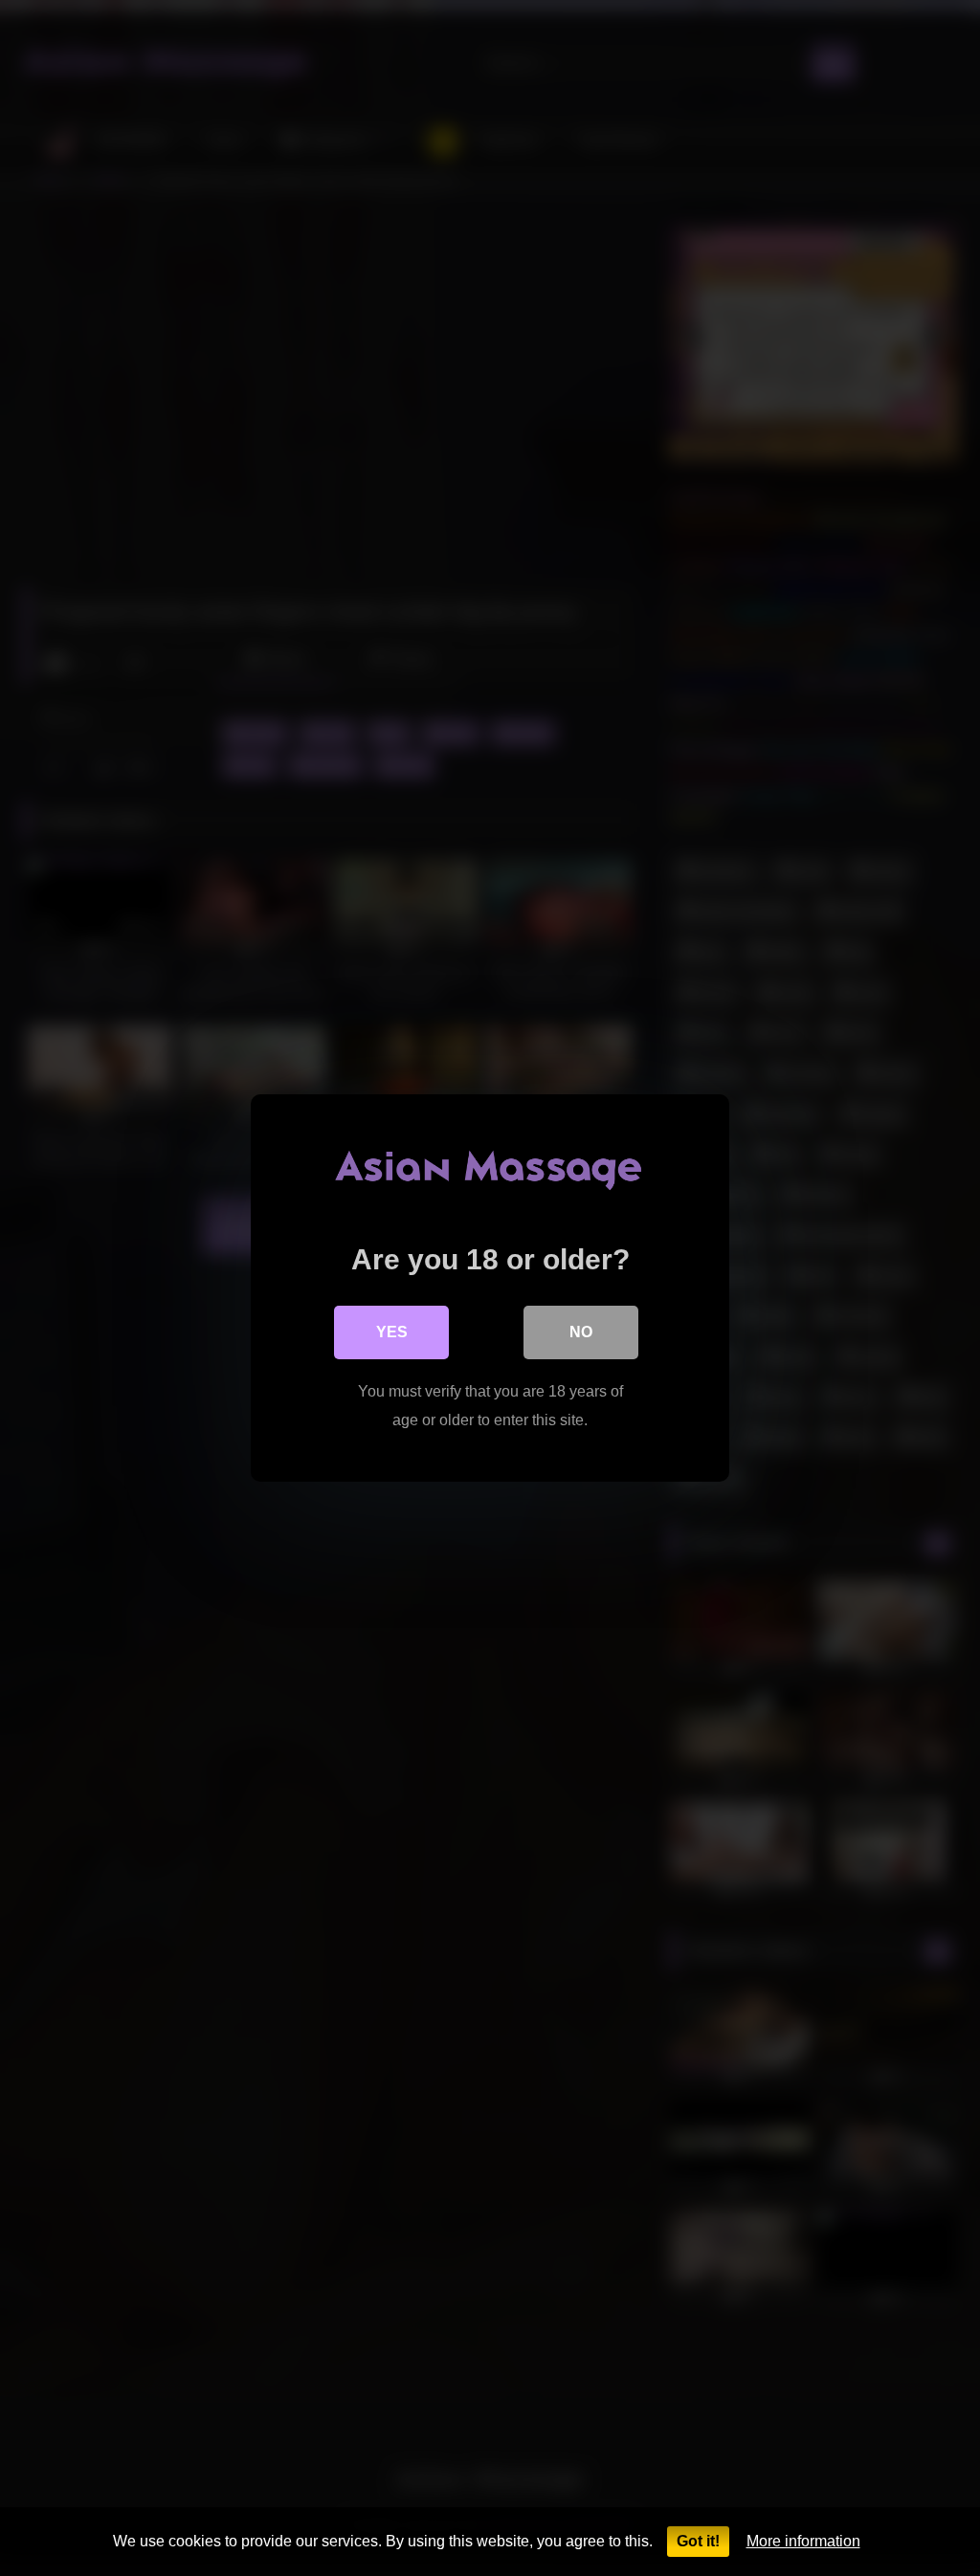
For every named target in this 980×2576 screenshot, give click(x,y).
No (581, 1332)
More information (803, 2541)
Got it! (698, 2541)
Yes (392, 1332)
